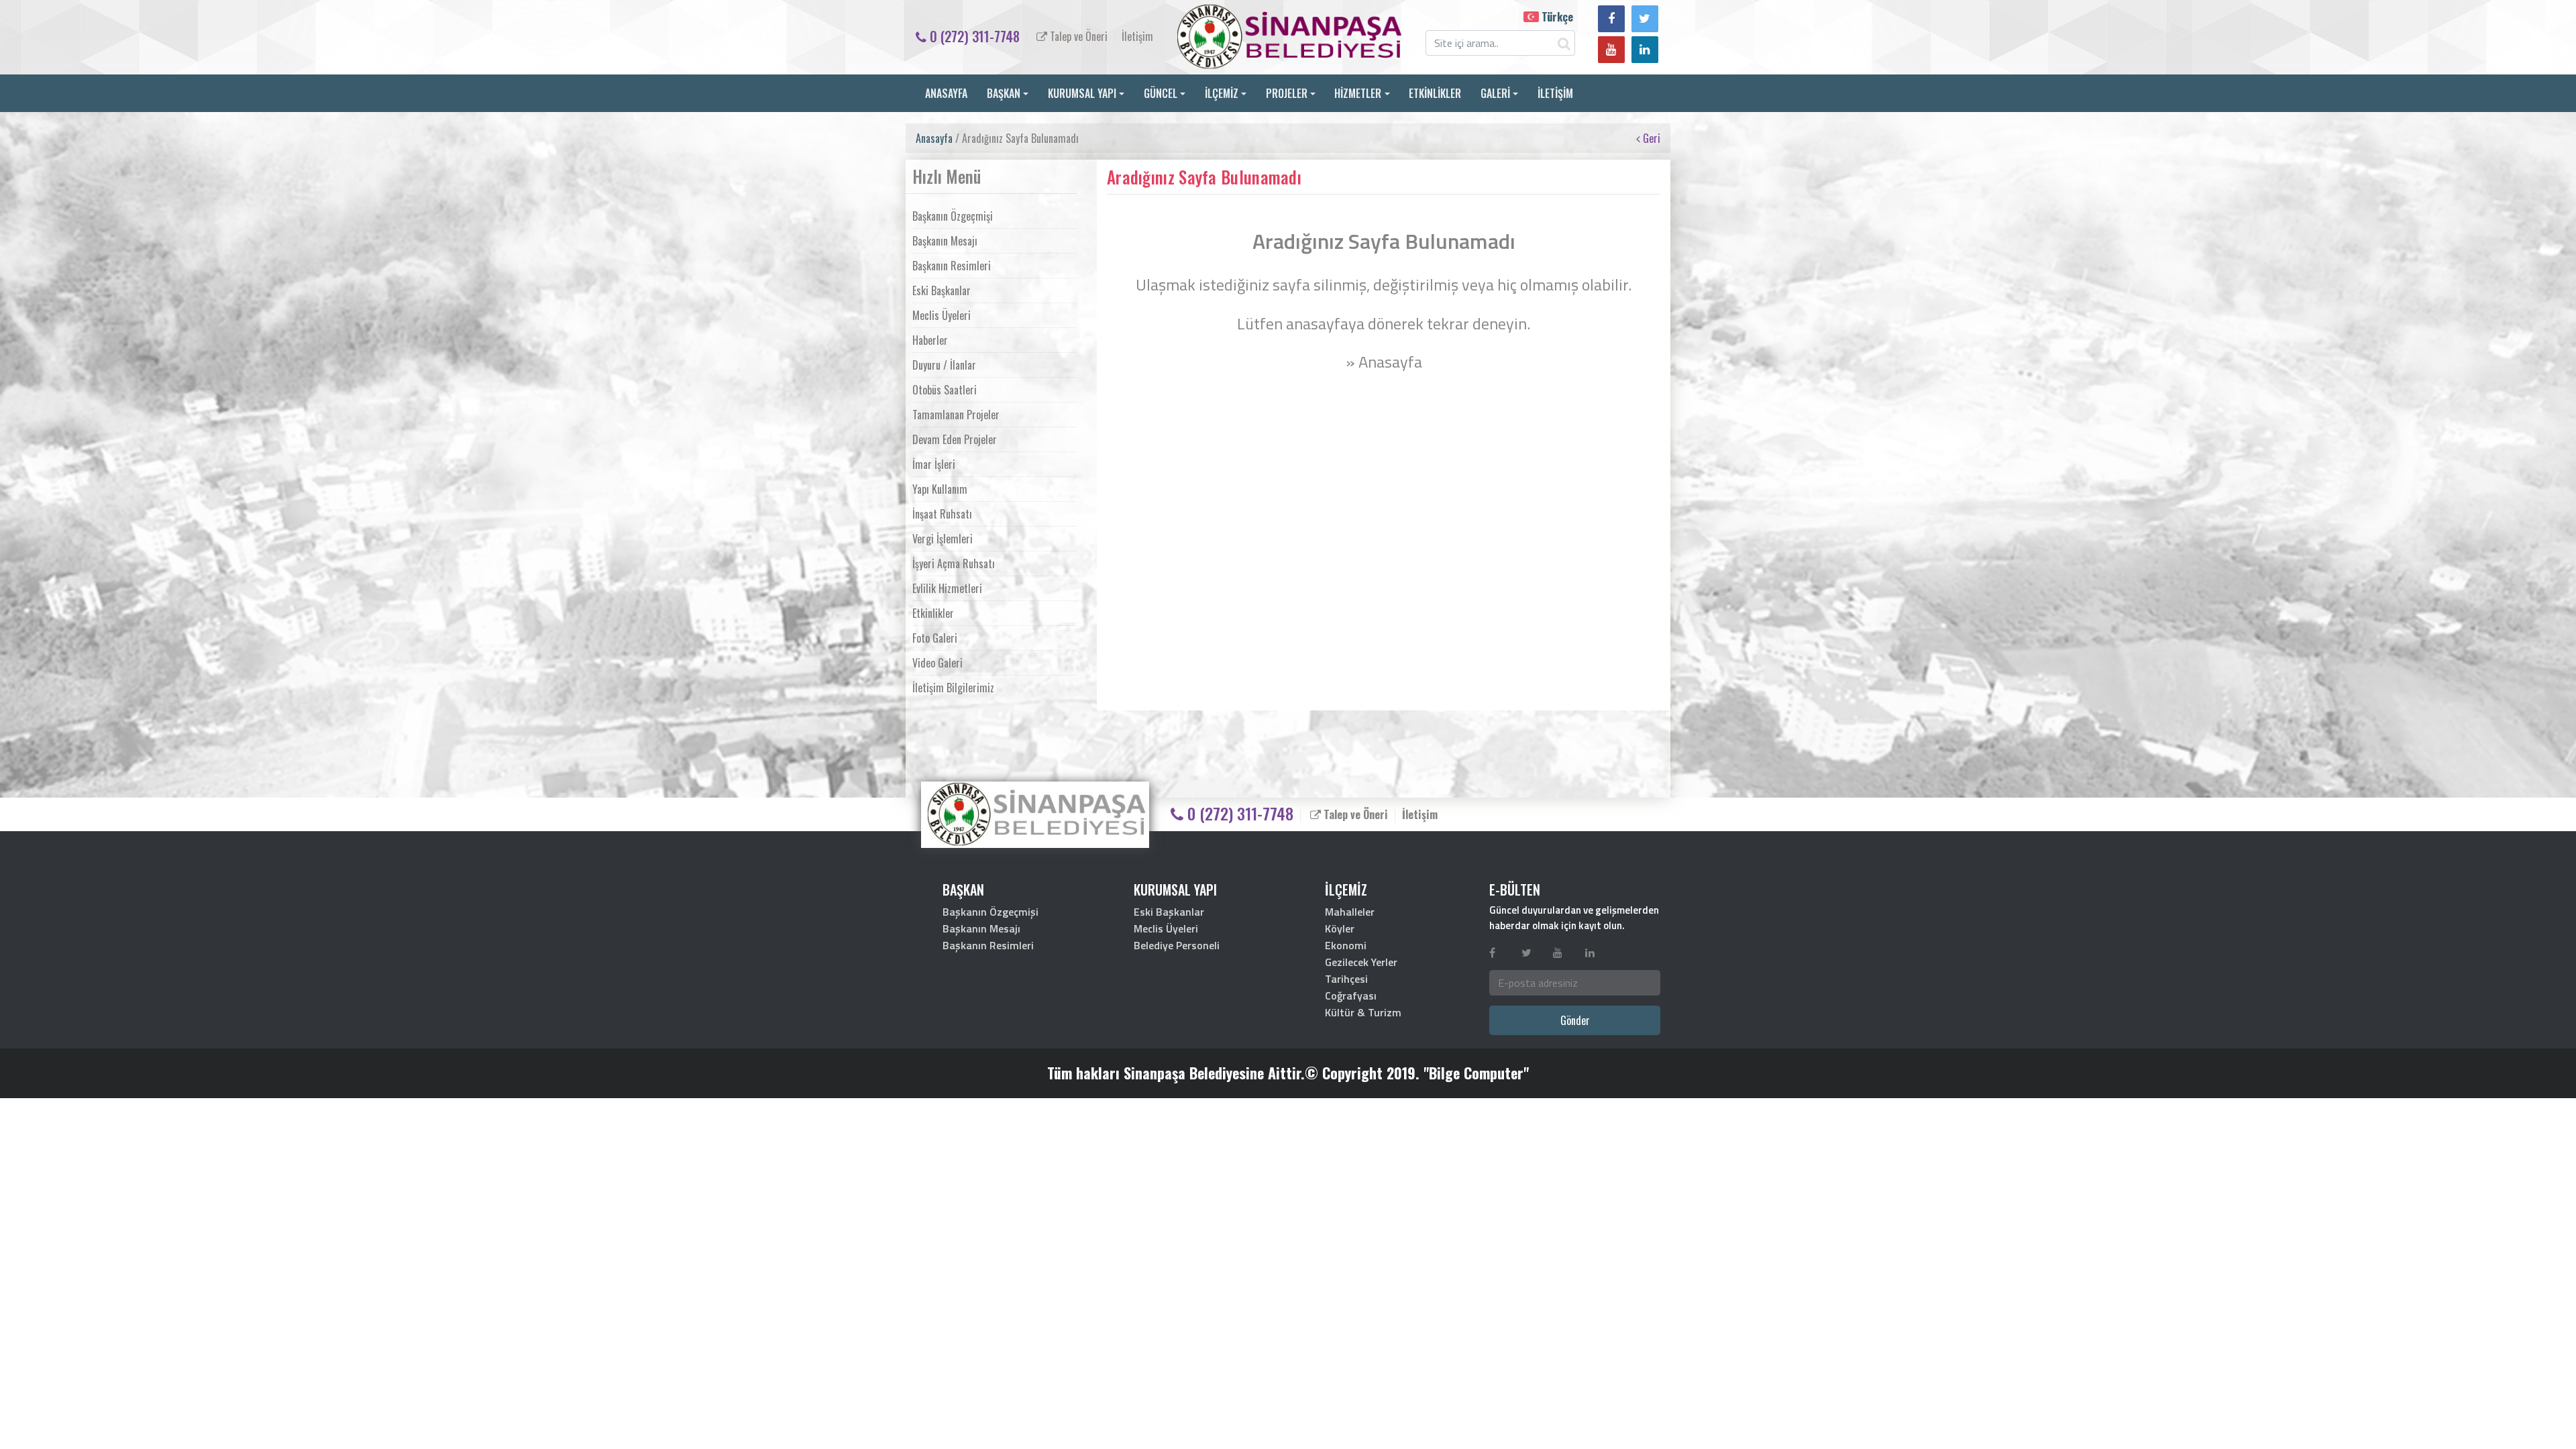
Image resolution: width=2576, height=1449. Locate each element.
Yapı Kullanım (940, 489)
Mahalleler (1350, 912)
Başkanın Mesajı (945, 241)
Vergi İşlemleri (943, 539)
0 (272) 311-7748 (973, 36)
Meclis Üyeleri (942, 315)
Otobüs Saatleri (945, 390)
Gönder (1575, 1020)
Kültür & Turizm (1363, 1012)
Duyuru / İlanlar (944, 365)
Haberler (930, 340)
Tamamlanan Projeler (956, 415)
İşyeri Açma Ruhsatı (954, 563)
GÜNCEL (1161, 93)
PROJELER (1287, 93)
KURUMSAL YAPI (1082, 93)
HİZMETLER (1358, 93)
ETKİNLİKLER (1435, 93)
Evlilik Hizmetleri (947, 588)
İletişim (1137, 36)
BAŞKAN (1004, 93)
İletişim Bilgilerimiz (953, 688)
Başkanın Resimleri (952, 266)
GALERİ (1495, 93)
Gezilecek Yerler (1361, 962)
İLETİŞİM (1555, 93)
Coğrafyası (1351, 996)
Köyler (1340, 928)
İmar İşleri (934, 464)
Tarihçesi (1346, 979)
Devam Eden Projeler (955, 439)
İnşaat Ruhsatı (942, 514)
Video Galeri (937, 663)
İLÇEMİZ (1222, 93)
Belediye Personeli (1177, 945)
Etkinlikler (933, 613)
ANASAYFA (946, 93)
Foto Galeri (935, 638)
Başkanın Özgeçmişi (953, 216)
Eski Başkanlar (942, 290)
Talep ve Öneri (1077, 36)
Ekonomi (1346, 945)
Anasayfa (934, 138)
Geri (1650, 138)
